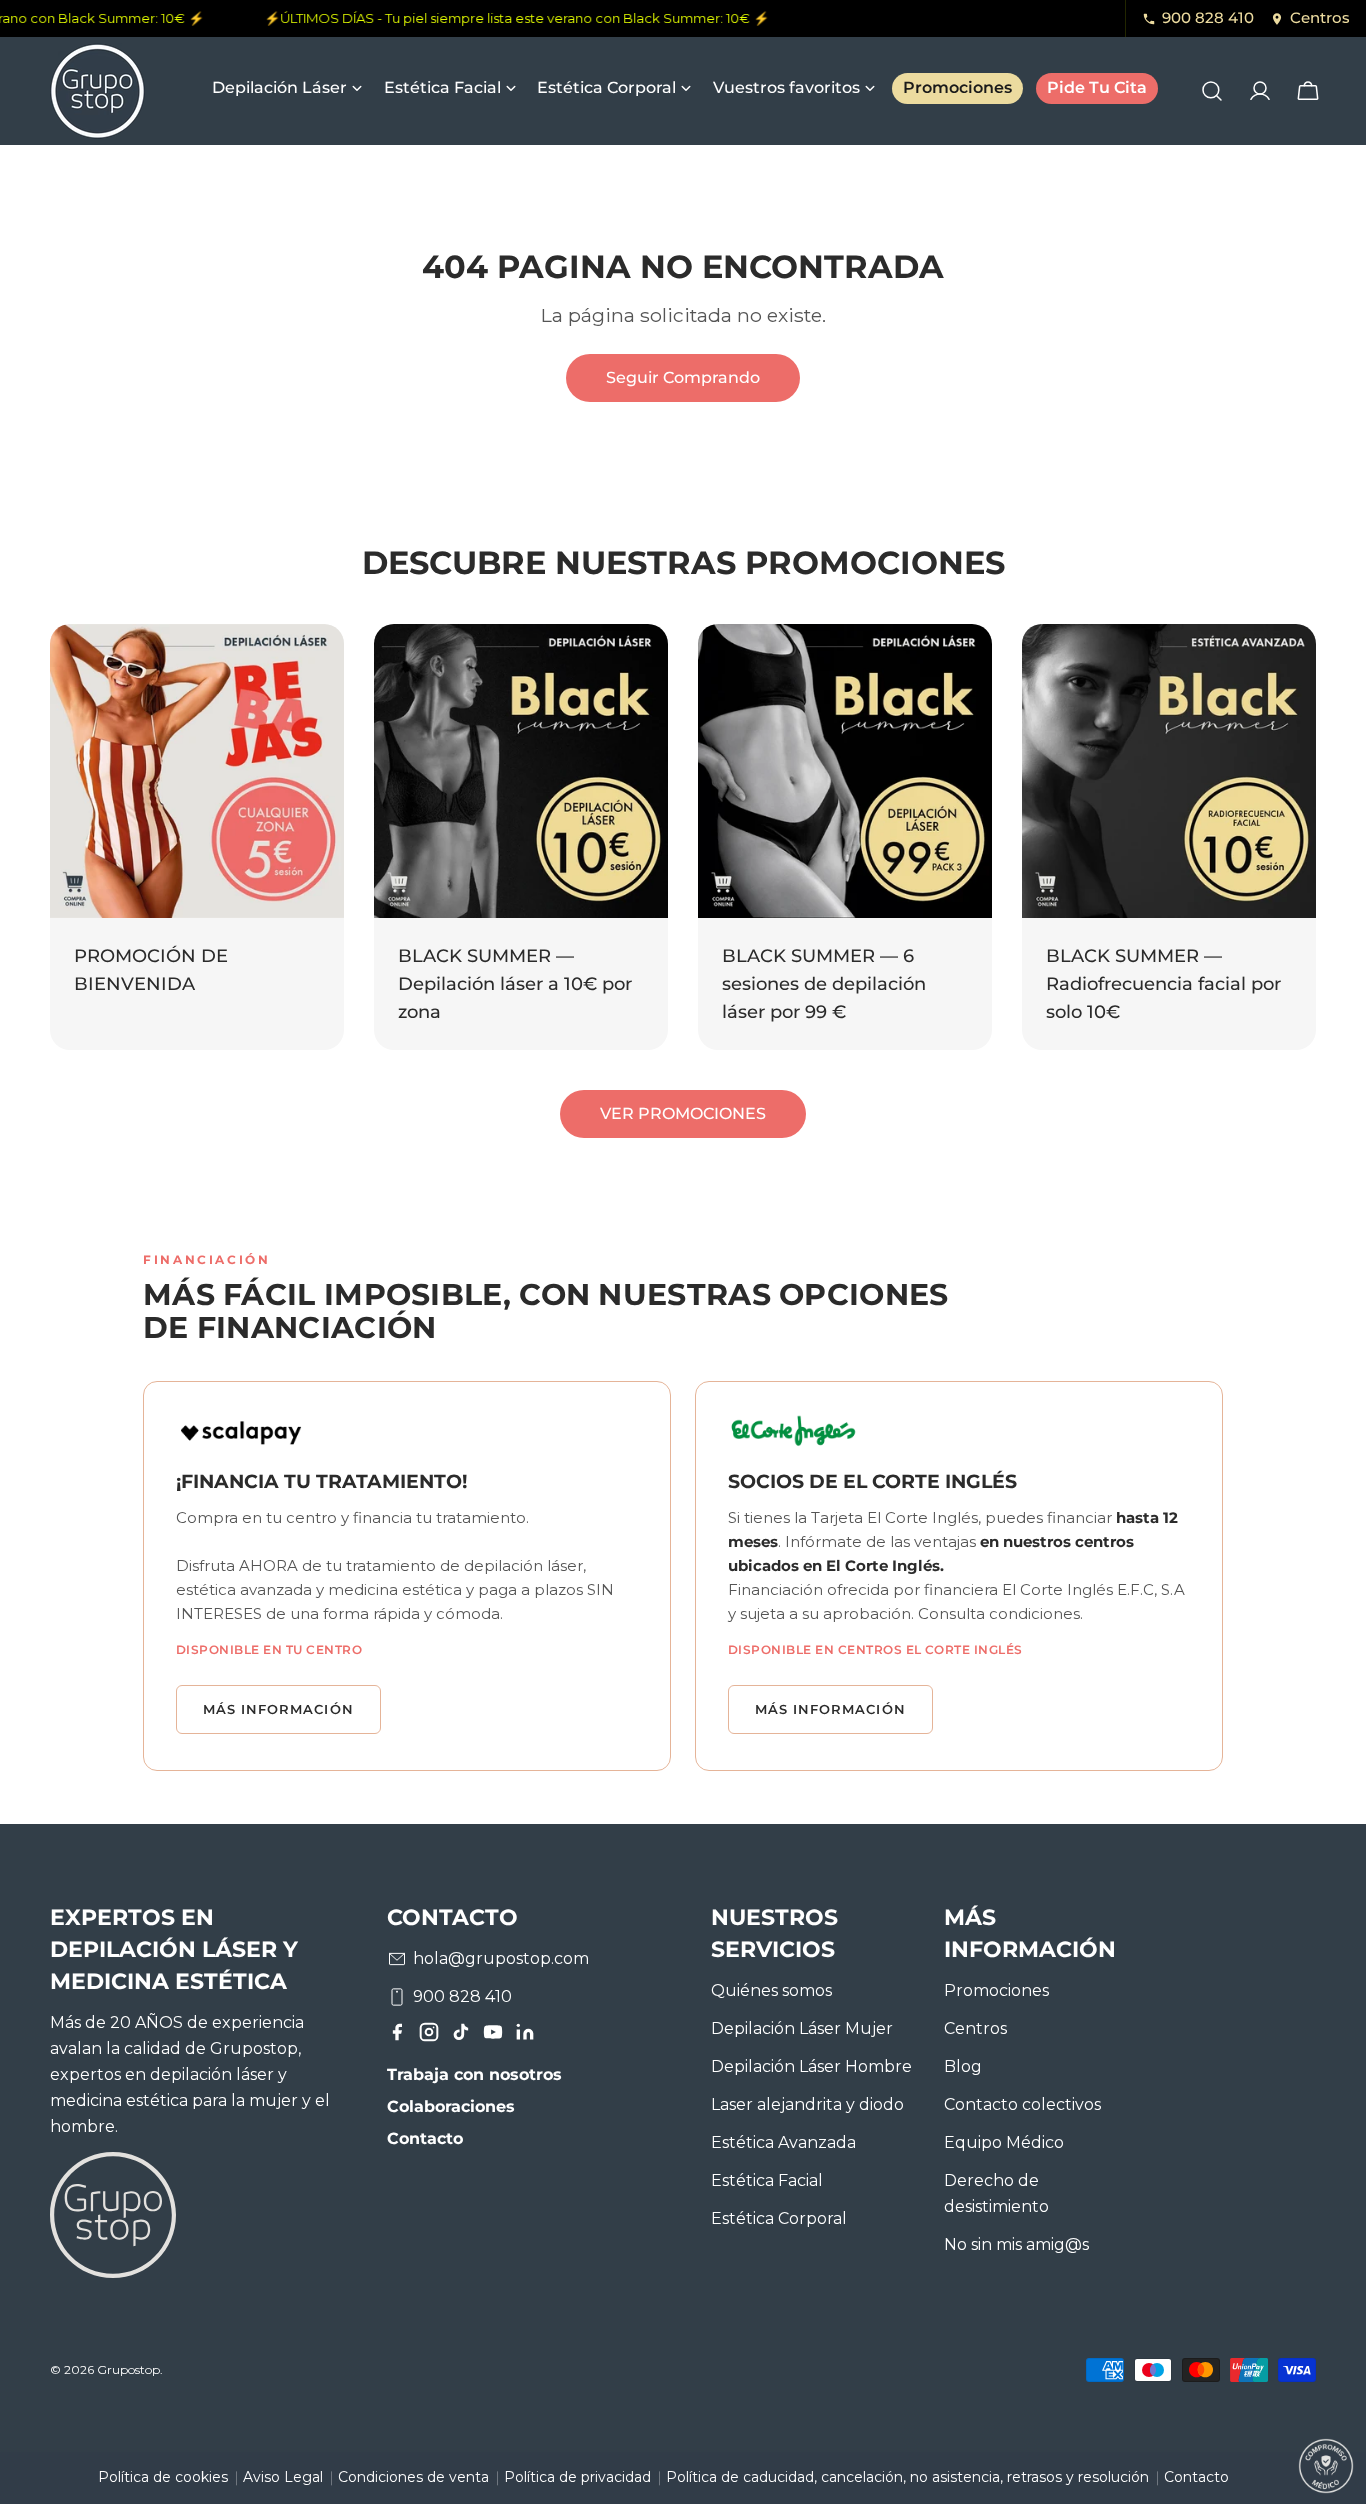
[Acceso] (1260, 91)
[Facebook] (397, 2036)
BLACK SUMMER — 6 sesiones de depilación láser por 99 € (824, 983)
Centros (1320, 17)
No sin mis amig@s (1016, 2244)
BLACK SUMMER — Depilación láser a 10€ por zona (515, 983)
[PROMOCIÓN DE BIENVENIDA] (197, 771)
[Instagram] (429, 2036)
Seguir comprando (683, 377)
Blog (963, 2066)
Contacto (425, 2138)
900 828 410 (1208, 17)
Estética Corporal (779, 2218)
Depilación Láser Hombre (811, 2066)
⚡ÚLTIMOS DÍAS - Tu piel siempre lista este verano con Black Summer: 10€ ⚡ (504, 18)
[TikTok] (461, 2036)
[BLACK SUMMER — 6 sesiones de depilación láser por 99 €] (845, 771)
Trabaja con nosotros (474, 2074)
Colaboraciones (451, 2106)
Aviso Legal (283, 2477)
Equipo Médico (1004, 2142)
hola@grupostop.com (501, 1958)
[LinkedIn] (525, 2036)
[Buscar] (1212, 91)
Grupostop (128, 2370)
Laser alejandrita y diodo (807, 2104)
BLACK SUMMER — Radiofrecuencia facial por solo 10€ (1163, 983)
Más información (278, 1709)
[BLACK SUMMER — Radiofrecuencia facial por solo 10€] (1169, 771)
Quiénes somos (771, 1990)
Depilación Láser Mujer (802, 2028)
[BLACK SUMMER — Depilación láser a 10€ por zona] (521, 771)
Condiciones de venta (413, 2477)
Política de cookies (163, 2477)
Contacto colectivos (1022, 2104)
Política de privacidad (577, 2477)
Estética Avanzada (783, 2142)
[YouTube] (493, 2036)
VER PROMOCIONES (683, 1113)
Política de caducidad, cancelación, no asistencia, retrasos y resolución (907, 2477)
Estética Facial (767, 2180)
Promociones (996, 1990)
